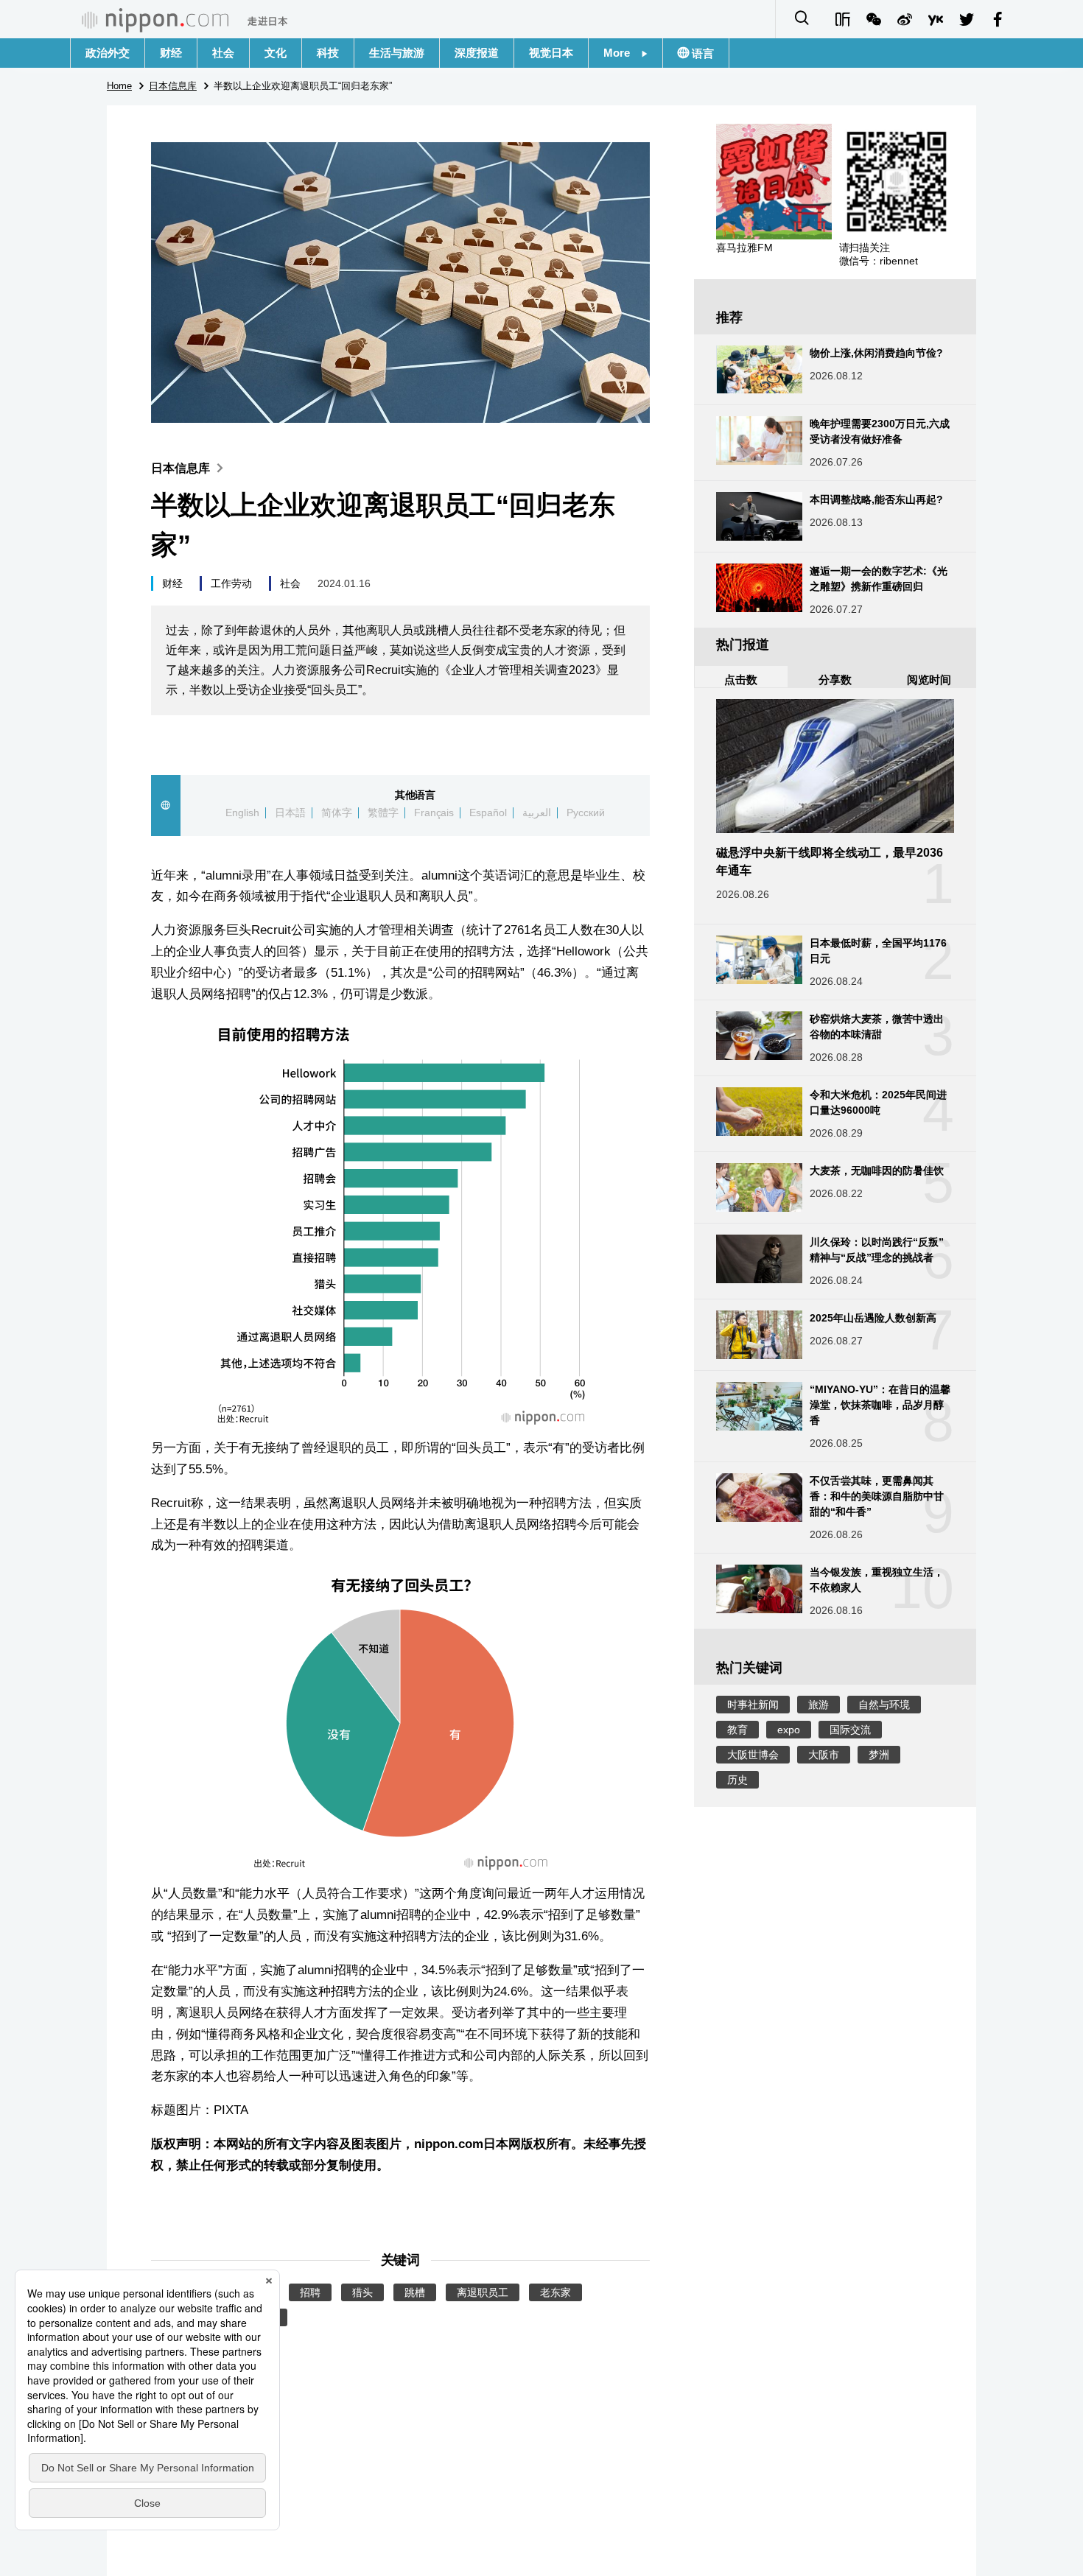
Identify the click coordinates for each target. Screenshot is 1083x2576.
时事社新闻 (753, 1705)
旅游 (819, 1705)
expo (789, 1730)
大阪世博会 (753, 1755)
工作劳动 (231, 583)
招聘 (310, 2292)
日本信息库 (180, 468)
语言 (701, 53)
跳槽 (415, 2292)
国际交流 (850, 1730)
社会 (223, 53)
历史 (737, 1780)
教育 (737, 1730)
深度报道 (477, 53)
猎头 (362, 2292)
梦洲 (879, 1755)
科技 (328, 53)
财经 (171, 53)
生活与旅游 (397, 53)
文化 (276, 53)
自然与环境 (884, 1705)
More (622, 53)
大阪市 (824, 1755)
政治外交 (108, 53)
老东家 (555, 2292)
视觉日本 (551, 53)
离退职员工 (483, 2292)
